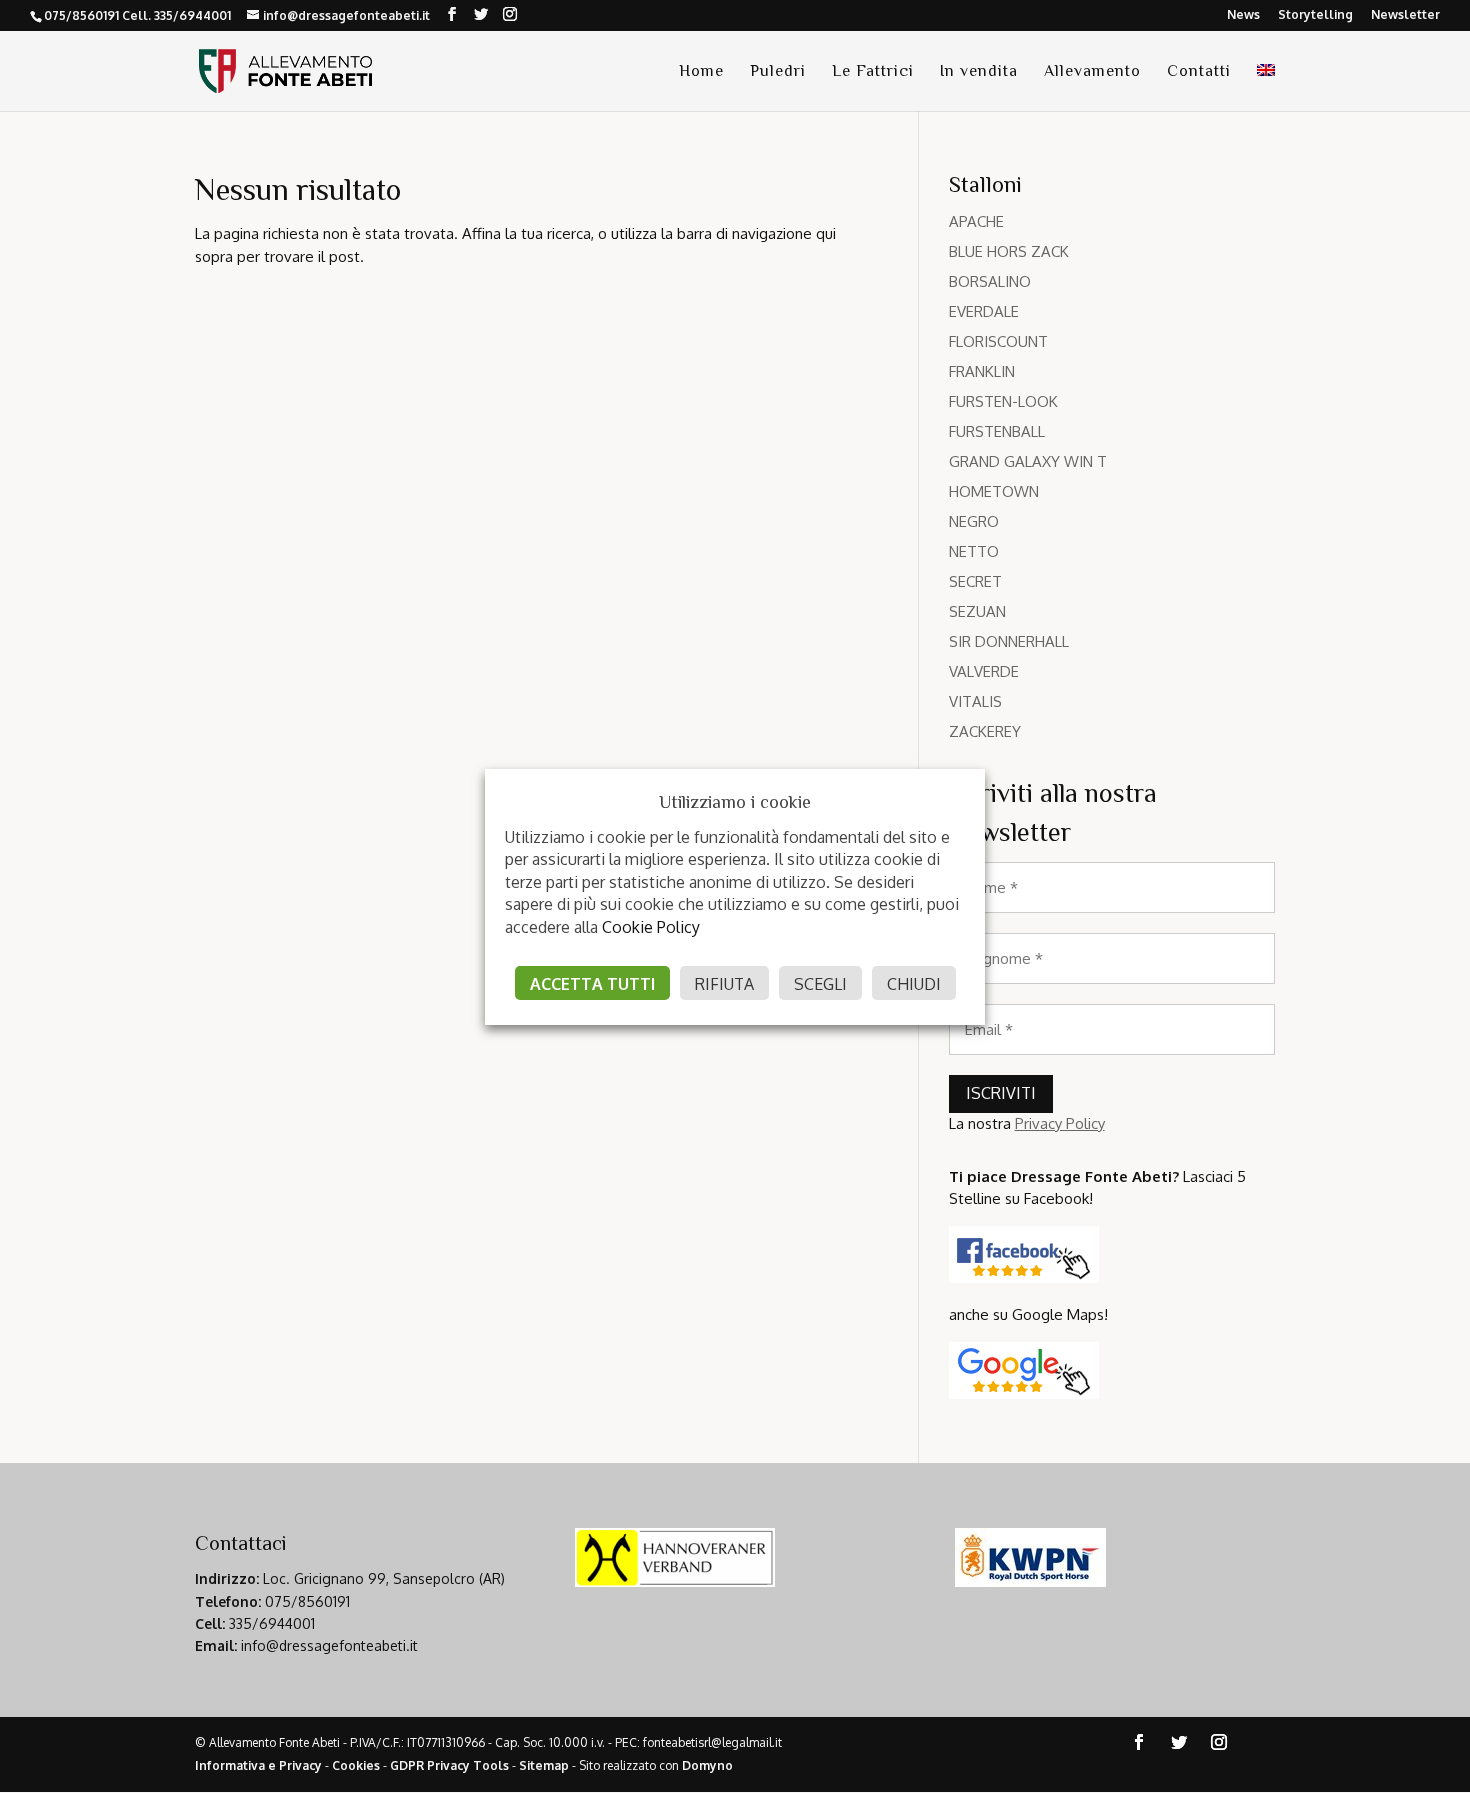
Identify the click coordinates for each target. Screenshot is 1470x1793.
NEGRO (974, 521)
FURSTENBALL (997, 431)
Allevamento (1092, 72)
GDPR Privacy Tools (449, 1765)
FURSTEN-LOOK (1003, 401)
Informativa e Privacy (258, 1765)
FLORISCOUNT (998, 341)
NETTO (974, 551)
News (1243, 15)
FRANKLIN (982, 371)
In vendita (979, 72)
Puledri (778, 72)
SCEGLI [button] (820, 984)
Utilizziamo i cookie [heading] (735, 802)
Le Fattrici (873, 72)
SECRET (975, 581)
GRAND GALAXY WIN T (1028, 461)
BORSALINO (990, 281)
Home (701, 72)
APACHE (976, 221)
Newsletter (1405, 15)
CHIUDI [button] (914, 984)
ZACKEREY (985, 731)
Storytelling (1315, 15)
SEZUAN (977, 611)
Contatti (1199, 72)
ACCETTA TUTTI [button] (592, 984)
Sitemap (544, 1765)
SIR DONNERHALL (1009, 641)
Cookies (356, 1765)
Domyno (707, 1765)
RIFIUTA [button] (724, 984)
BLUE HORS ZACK (1009, 251)
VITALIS (975, 701)
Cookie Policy (651, 927)
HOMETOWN (994, 491)
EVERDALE (984, 311)
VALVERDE (984, 671)
